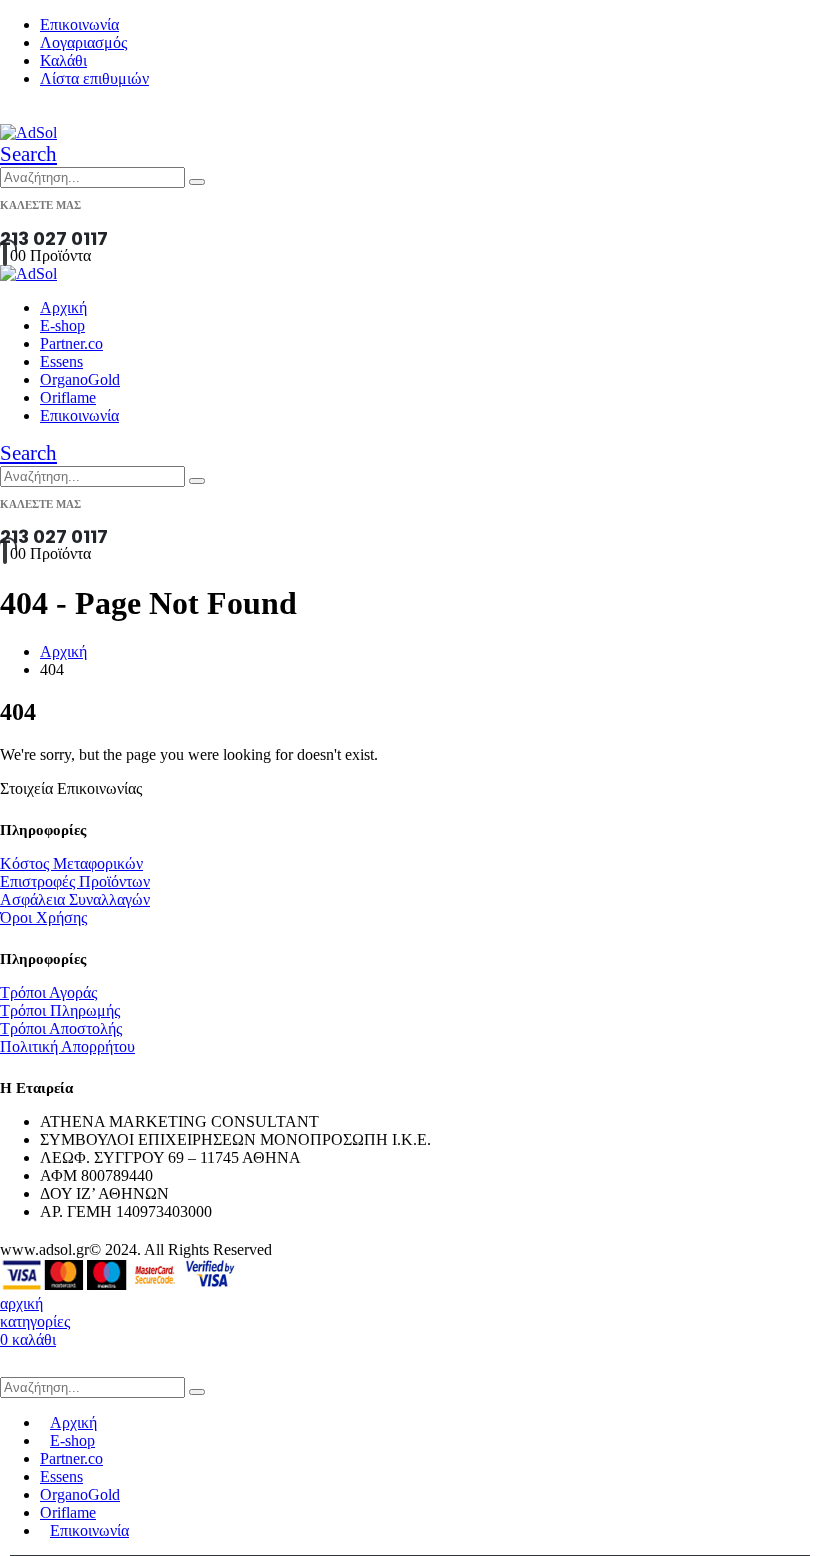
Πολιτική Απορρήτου (67, 1046)
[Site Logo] (28, 132)
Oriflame (68, 397)
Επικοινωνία (79, 24)
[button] (28, 154)
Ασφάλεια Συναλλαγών (75, 899)
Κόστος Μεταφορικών (71, 863)
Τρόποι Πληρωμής (60, 1010)
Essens (61, 361)
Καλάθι (63, 60)
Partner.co (71, 343)
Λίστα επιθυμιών (94, 78)
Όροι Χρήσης (43, 917)
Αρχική (63, 307)
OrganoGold (80, 379)
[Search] (197, 182)
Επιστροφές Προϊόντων (75, 881)
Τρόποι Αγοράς (48, 992)
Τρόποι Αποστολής (61, 1028)
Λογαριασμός (83, 42)
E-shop (62, 325)
